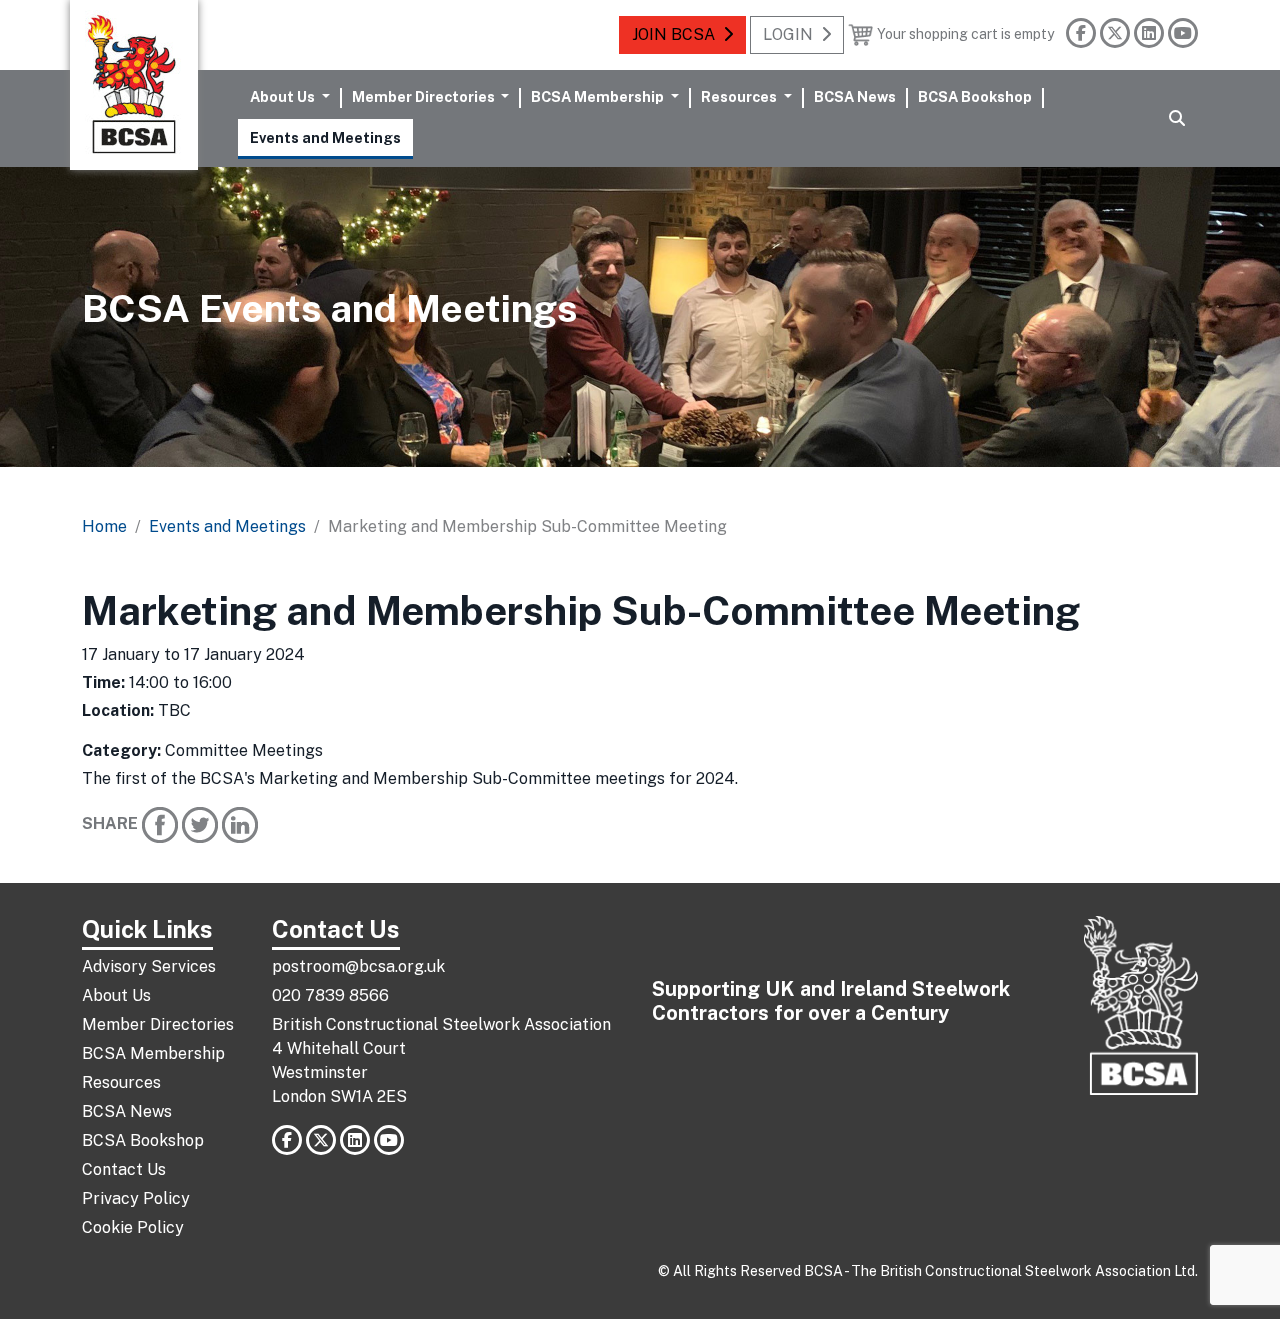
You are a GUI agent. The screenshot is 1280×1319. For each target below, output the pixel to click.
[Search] (1177, 119)
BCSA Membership (153, 1053)
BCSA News (855, 96)
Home (104, 526)
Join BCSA (673, 34)
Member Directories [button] (425, 96)
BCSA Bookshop (975, 96)
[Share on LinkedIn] (240, 823)
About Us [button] (284, 96)
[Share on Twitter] (200, 823)
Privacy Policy (136, 1198)
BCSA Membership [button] (599, 96)
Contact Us (124, 1169)
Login (788, 34)
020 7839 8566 (330, 995)
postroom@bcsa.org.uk (358, 966)
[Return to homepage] (134, 85)
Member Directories (158, 1024)
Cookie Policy (133, 1227)
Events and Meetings (325, 137)
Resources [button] (740, 96)
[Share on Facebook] (160, 823)
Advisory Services (149, 966)
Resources (121, 1082)
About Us (116, 995)
